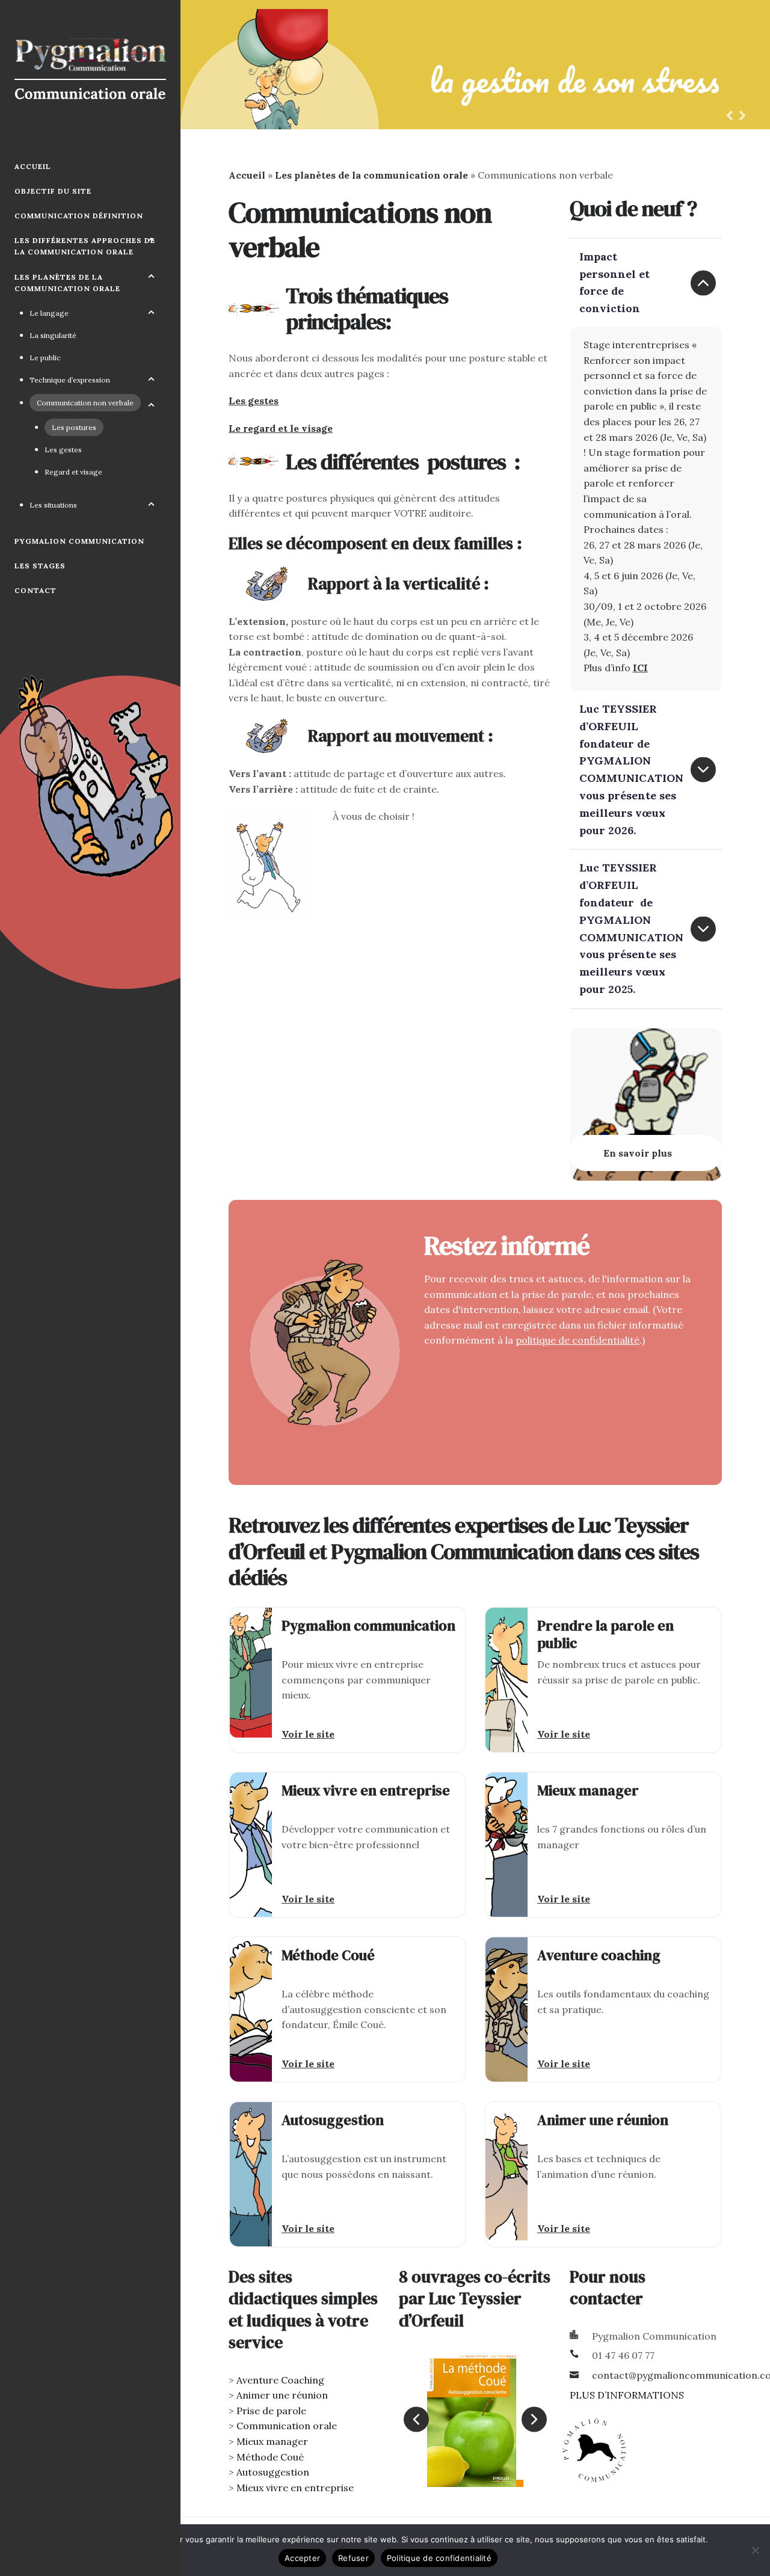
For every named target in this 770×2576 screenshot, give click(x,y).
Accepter (302, 2558)
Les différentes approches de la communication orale (85, 246)
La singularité (53, 335)
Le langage (49, 313)
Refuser (353, 2558)
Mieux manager (272, 2441)
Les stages (40, 566)
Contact (35, 590)
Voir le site (308, 1734)
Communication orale (287, 2426)
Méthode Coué (270, 2457)
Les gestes (63, 450)
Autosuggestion (273, 2472)
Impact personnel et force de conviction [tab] (614, 282)
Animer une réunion (282, 2395)
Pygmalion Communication (79, 541)
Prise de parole (271, 2411)
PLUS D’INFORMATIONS (627, 2395)
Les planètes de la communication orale (67, 283)
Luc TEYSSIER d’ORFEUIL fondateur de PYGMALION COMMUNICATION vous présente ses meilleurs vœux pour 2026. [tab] (631, 770)
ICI (640, 668)
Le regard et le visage (281, 428)
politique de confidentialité (577, 1340)
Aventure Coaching (280, 2380)
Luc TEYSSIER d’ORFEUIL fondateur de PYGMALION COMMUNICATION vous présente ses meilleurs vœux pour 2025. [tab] (631, 928)
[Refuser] (755, 2550)
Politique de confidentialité (439, 2558)
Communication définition (79, 216)
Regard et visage (73, 472)
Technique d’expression (70, 380)
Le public (45, 358)
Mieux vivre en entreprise (295, 2488)
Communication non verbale (85, 403)
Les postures (74, 427)
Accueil (33, 166)
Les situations (53, 505)
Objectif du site (53, 191)
